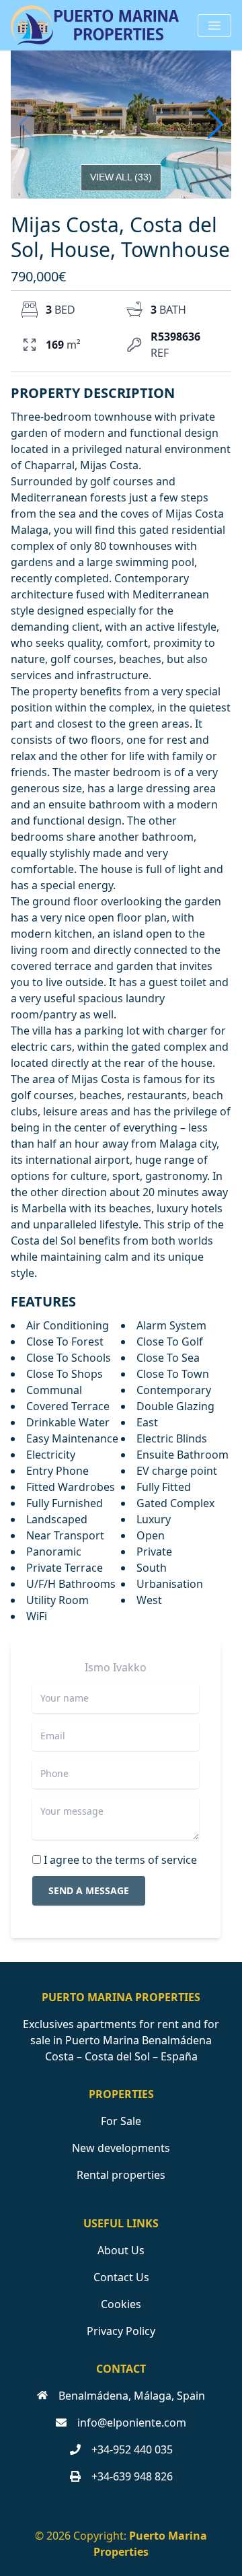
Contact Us (121, 2277)
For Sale (121, 2121)
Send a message (89, 1890)
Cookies (121, 2304)
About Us (121, 2250)
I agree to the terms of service (120, 1860)
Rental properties (121, 2175)
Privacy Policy (121, 2331)
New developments (121, 2148)
